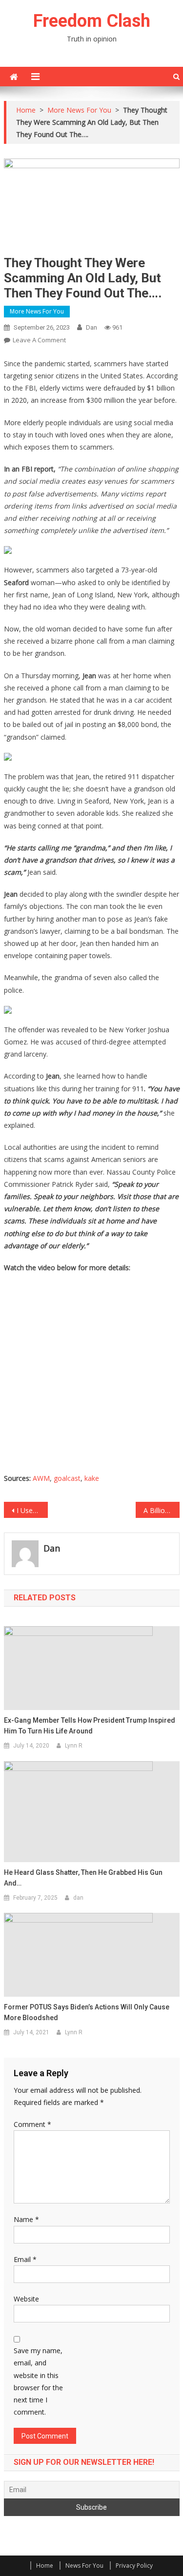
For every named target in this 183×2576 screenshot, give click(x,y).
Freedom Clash (92, 21)
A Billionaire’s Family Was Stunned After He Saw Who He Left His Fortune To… (162, 1510)
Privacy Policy (134, 2566)
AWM (41, 1478)
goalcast (67, 1478)
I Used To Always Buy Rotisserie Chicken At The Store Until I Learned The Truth (32, 1510)
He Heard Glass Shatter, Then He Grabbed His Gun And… (83, 1878)
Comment (32, 2124)
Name (26, 2219)
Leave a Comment (39, 340)
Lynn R (74, 1746)
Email (25, 2259)
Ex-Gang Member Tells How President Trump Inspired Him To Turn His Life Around (90, 1726)
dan (91, 327)
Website (26, 2299)
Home (45, 2566)
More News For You (37, 311)
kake (92, 1478)
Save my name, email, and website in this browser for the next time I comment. (38, 2381)
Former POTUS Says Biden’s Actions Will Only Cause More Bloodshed (87, 2012)
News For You (84, 2566)
